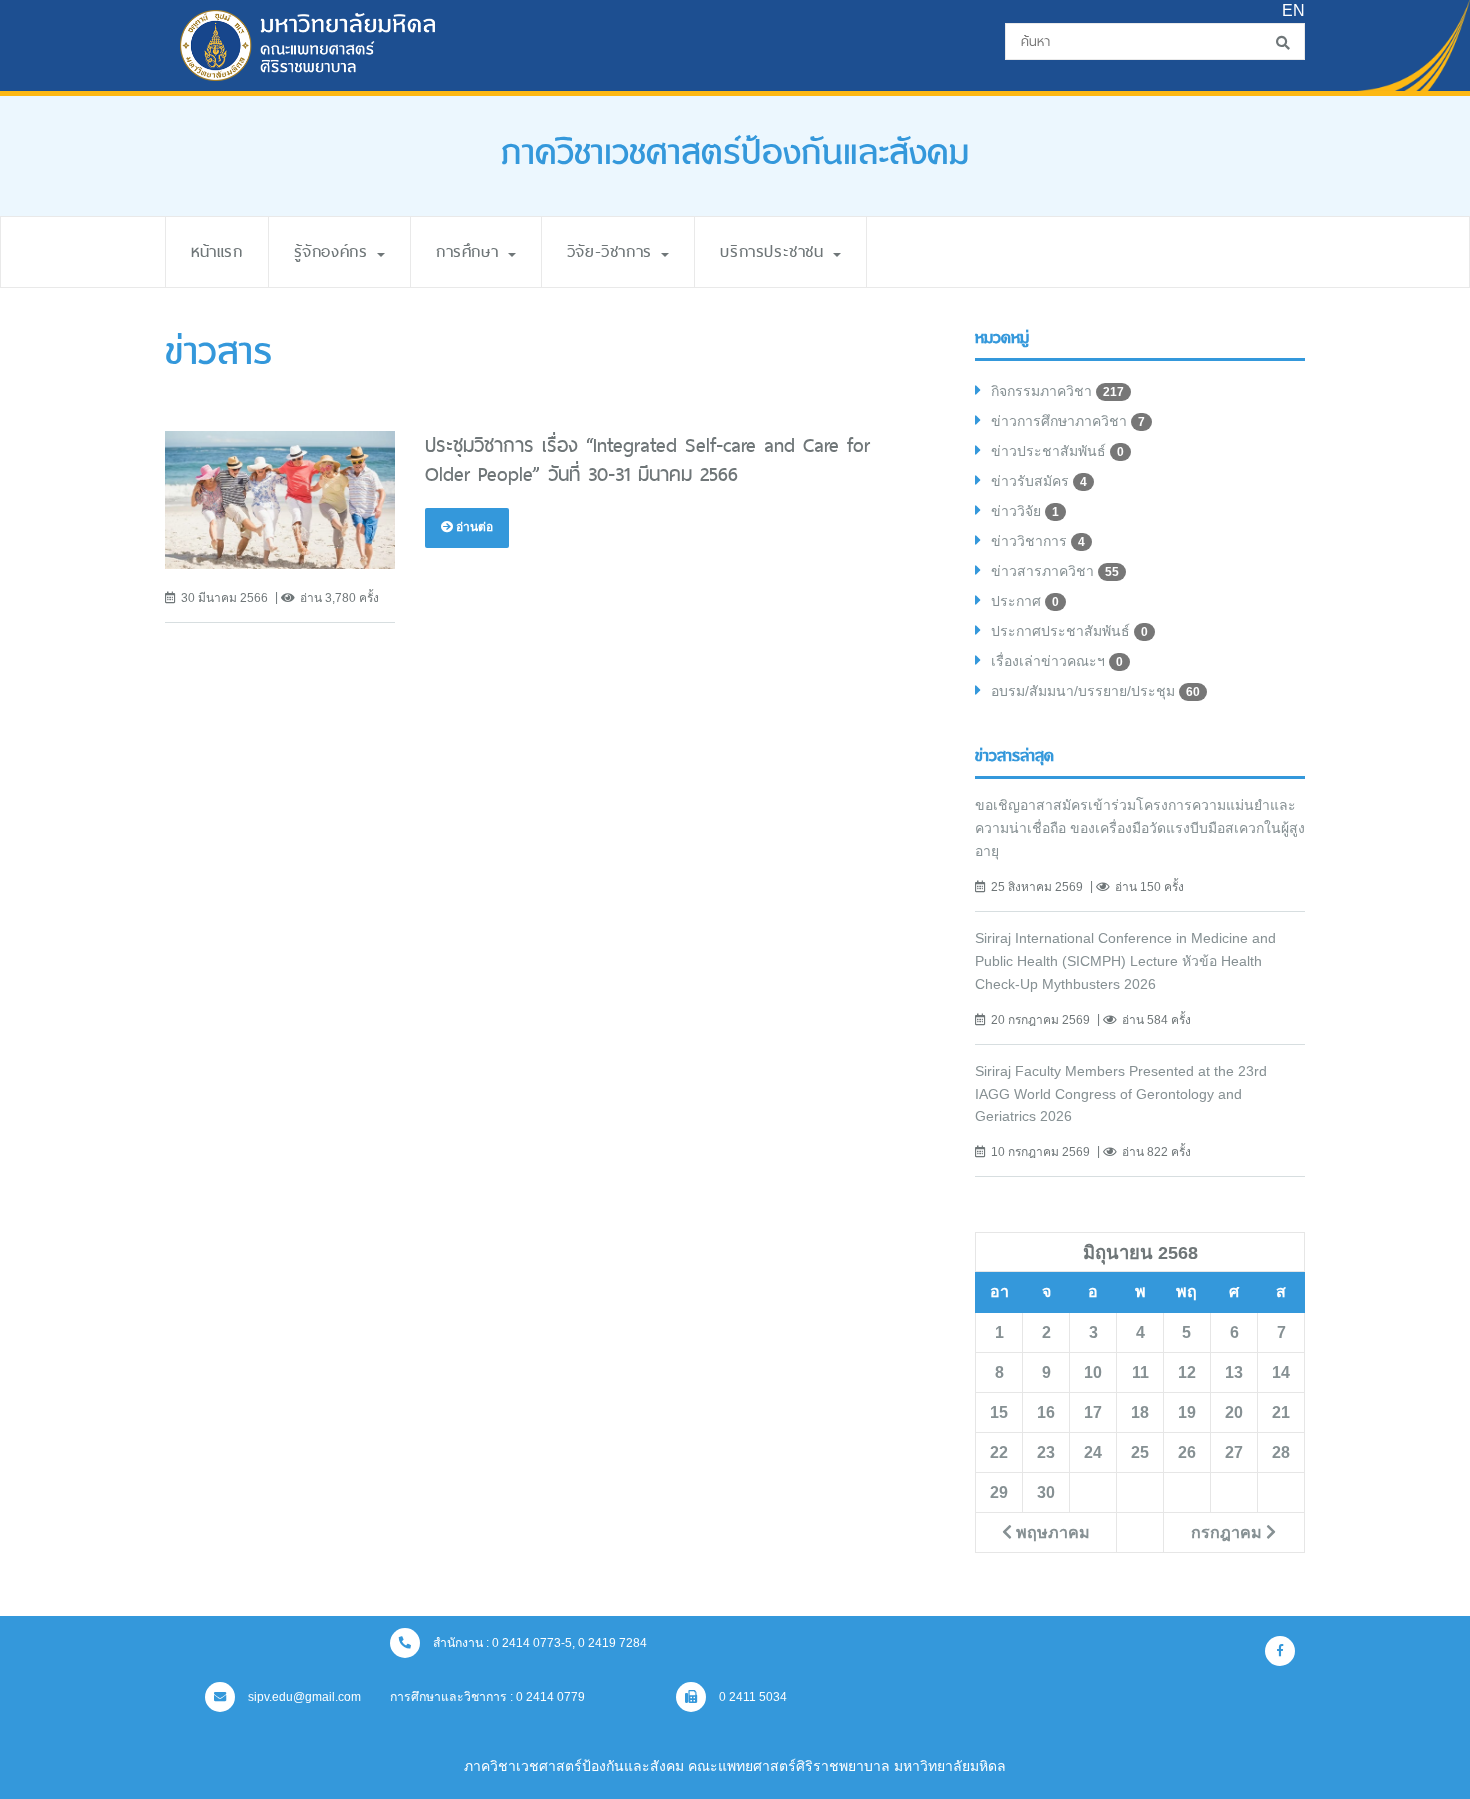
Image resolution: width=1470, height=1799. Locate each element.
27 (1234, 1452)
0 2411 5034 (751, 1697)
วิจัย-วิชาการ (613, 251)
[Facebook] (1280, 1651)
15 (999, 1412)
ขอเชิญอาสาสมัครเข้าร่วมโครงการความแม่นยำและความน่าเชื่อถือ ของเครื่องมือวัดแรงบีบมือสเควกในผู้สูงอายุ (1140, 828)
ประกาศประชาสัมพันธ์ (1069, 631)
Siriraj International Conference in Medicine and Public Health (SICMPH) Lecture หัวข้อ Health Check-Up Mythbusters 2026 (1125, 961)
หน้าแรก (217, 251)
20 (1234, 1412)
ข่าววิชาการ (1038, 541)
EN (1293, 10)
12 (1187, 1372)
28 (1281, 1452)
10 (1093, 1372)
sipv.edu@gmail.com (303, 1697)
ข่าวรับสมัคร (1039, 481)
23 (1046, 1452)
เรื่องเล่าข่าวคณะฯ (1057, 661)
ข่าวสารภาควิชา (1055, 571)
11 (1140, 1372)
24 (1093, 1452)
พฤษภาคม (1051, 1532)
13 (1234, 1372)
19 (1187, 1412)
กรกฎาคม (1228, 1532)
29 (999, 1492)
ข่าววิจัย (1025, 511)
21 (1281, 1412)
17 (1093, 1412)
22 (999, 1452)
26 (1187, 1452)
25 (1140, 1452)
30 (1046, 1492)
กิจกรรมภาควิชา (1057, 391)
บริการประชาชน (775, 251)
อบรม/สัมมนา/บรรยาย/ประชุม (1095, 691)
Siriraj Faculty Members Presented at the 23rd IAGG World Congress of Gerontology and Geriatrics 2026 (1121, 1094)
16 (1046, 1412)
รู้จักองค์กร (334, 251)
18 (1140, 1412)
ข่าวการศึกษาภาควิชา (1068, 421)
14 (1281, 1372)
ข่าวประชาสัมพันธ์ (1057, 451)
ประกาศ (1025, 601)
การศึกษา (471, 251)
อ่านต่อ (473, 527)
